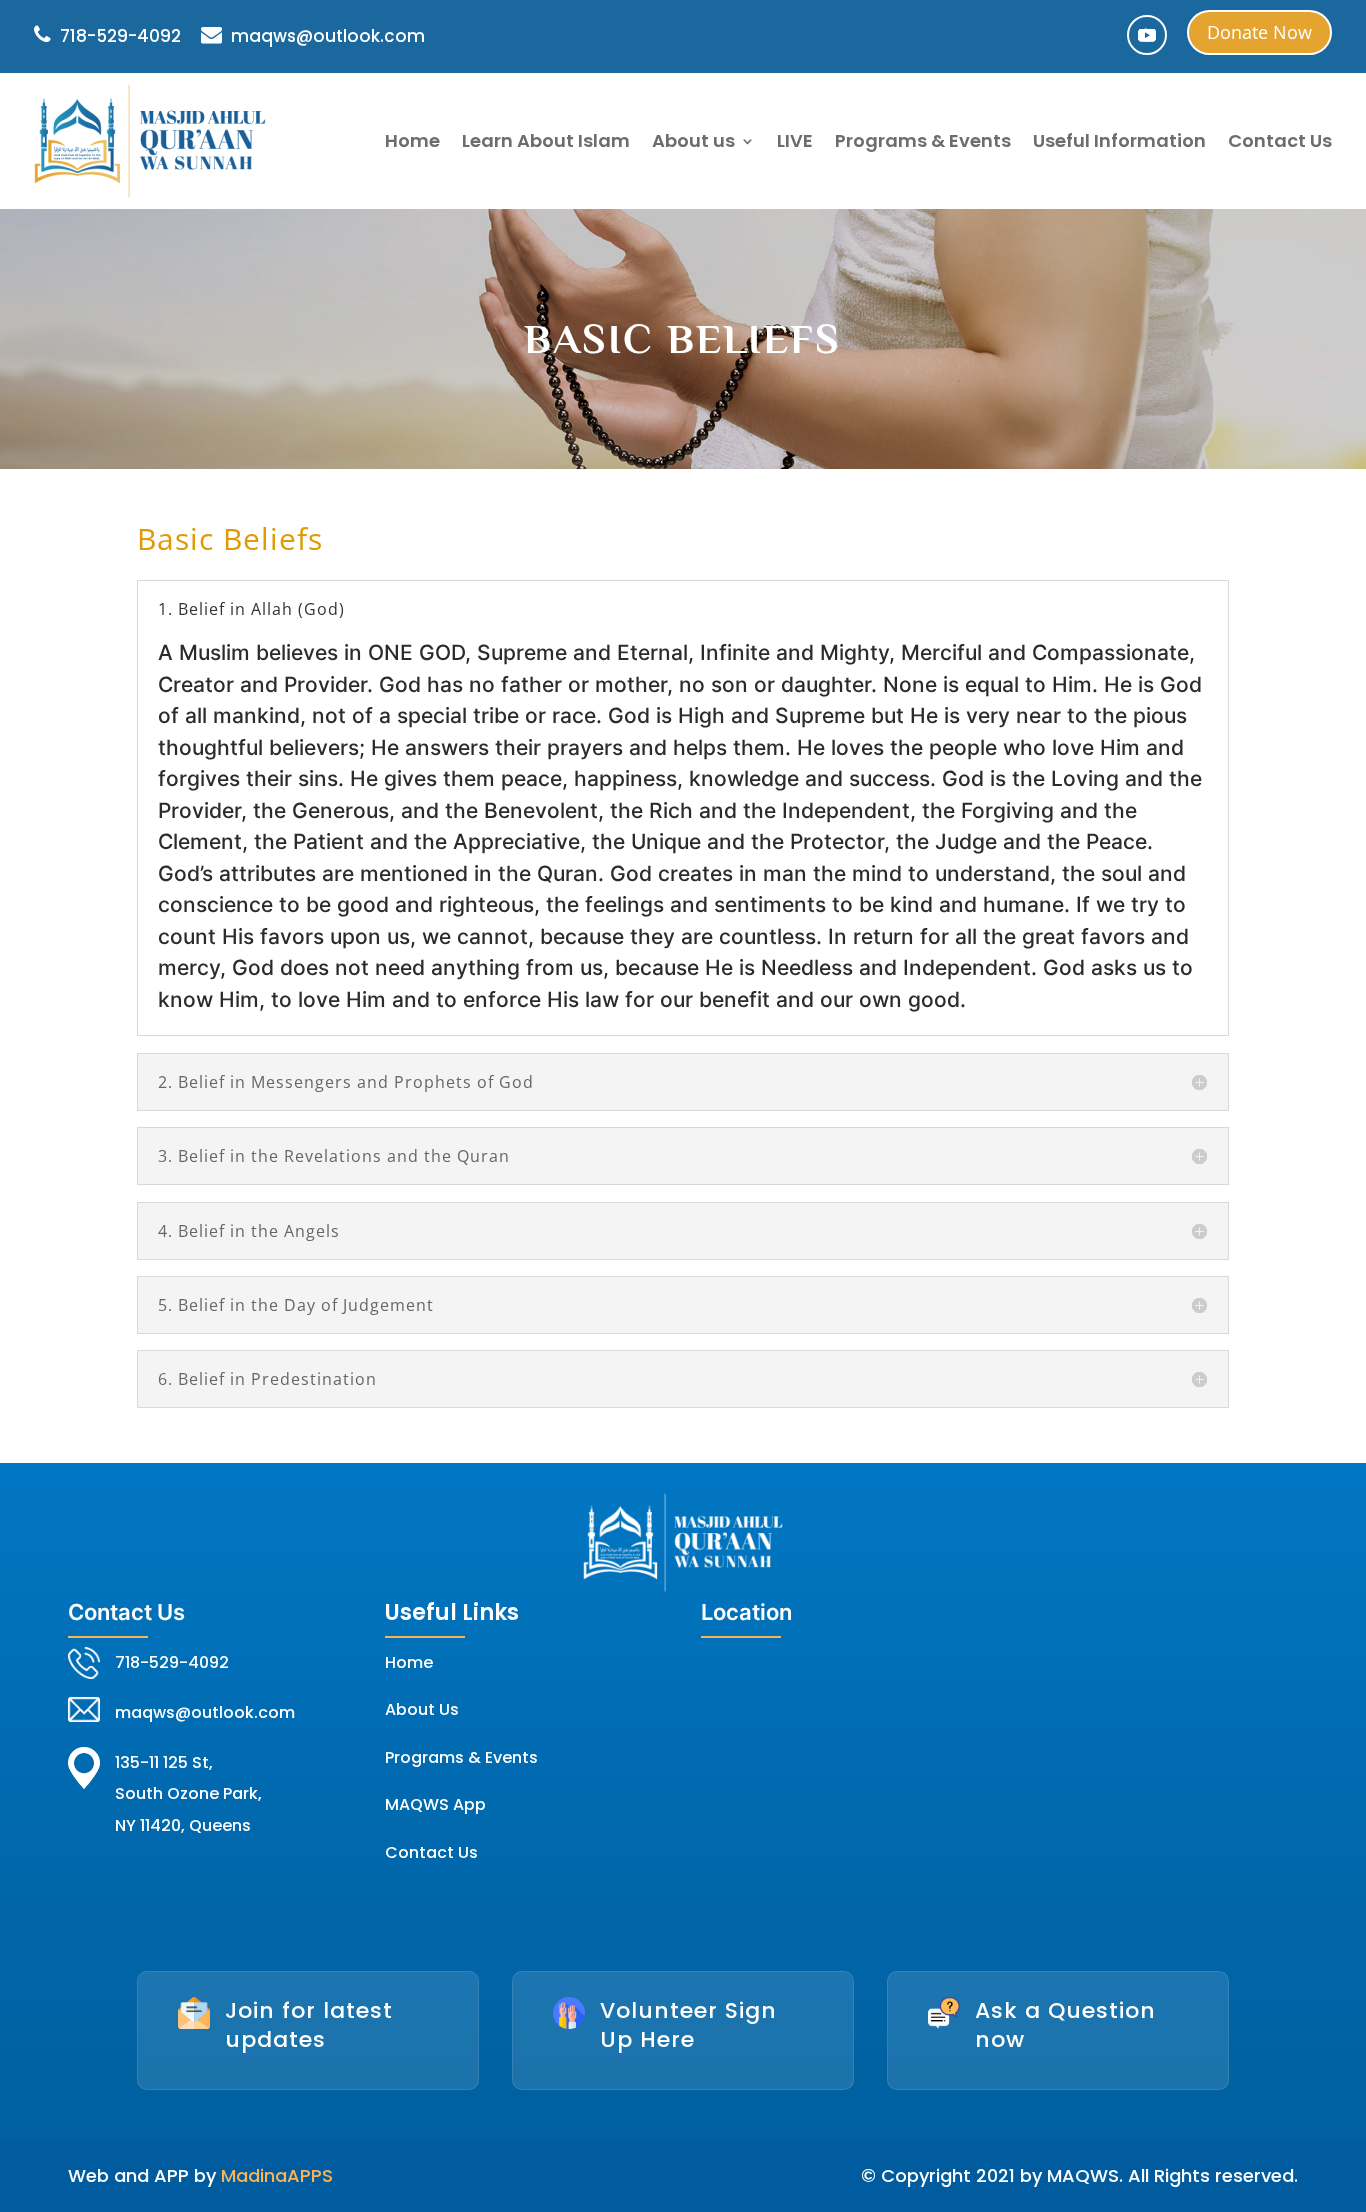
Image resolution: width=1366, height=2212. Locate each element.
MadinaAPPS (277, 2175)
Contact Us (1280, 140)
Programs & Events (923, 140)
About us (693, 140)
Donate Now (1259, 32)
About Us (422, 1709)
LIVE (795, 140)
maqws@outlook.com (326, 36)
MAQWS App (435, 1804)
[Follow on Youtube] (1147, 35)
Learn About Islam (546, 140)
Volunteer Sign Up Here (688, 2025)
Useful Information (1119, 140)
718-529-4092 (118, 36)
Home (412, 140)
